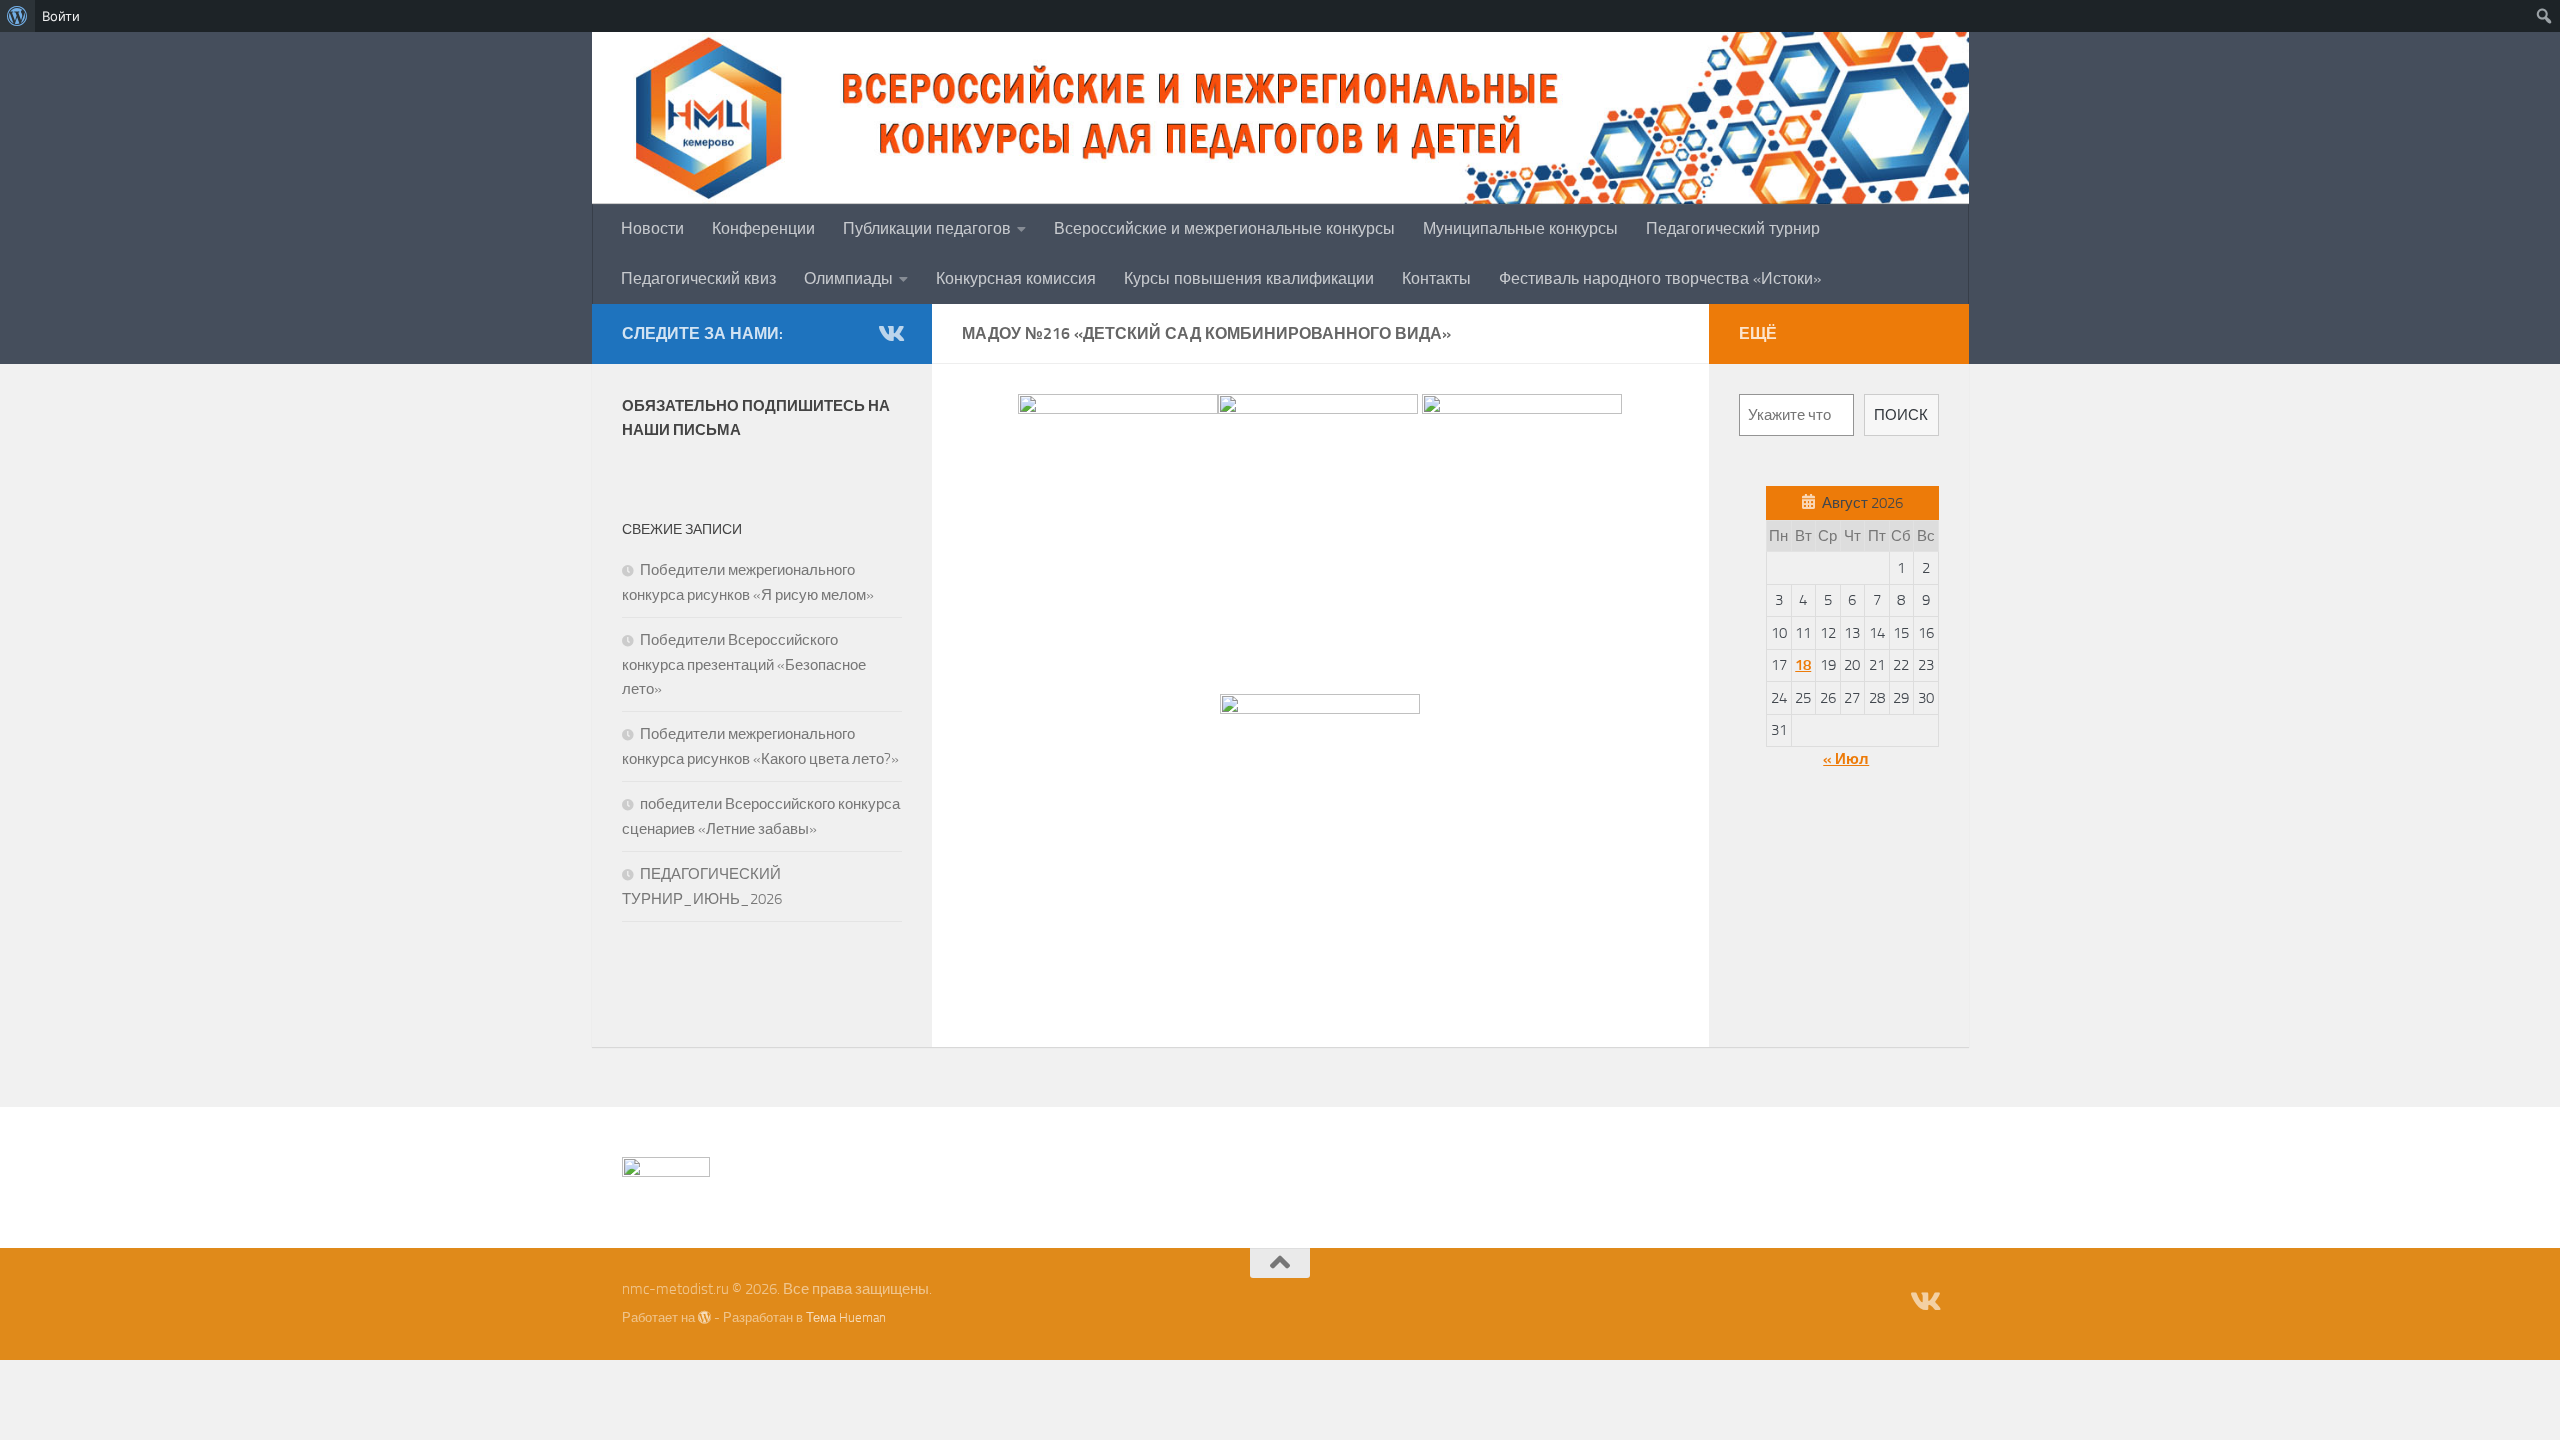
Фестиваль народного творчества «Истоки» (1660, 278)
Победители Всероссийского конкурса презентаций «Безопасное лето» (744, 664)
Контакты (1436, 278)
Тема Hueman (846, 1317)
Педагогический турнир (1733, 228)
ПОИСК (1901, 415)
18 (1803, 665)
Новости (652, 228)
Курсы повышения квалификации (1249, 278)
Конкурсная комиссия (1016, 278)
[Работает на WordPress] (704, 1317)
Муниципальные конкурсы (1520, 228)
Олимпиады (848, 278)
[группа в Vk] (890, 333)
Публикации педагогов (927, 228)
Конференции (763, 228)
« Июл (1846, 759)
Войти (61, 16)
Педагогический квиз (698, 278)
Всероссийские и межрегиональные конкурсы (1224, 228)
